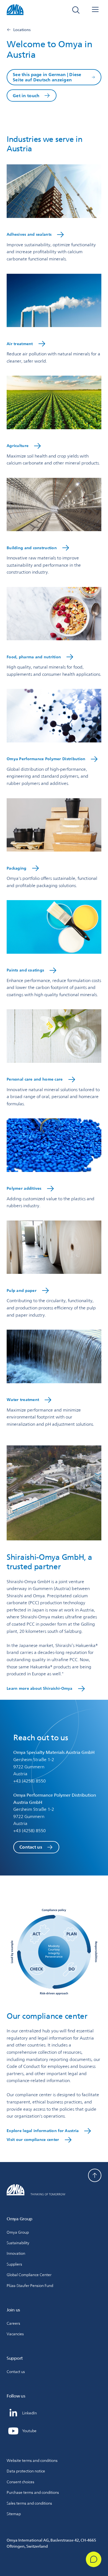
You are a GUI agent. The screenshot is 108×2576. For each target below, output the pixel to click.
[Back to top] (95, 2175)
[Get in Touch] (94, 2559)
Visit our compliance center (33, 2140)
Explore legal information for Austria (43, 2131)
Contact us (31, 1847)
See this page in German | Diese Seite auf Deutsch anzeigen (47, 77)
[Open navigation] (95, 10)
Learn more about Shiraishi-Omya (40, 1688)
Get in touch (26, 96)
